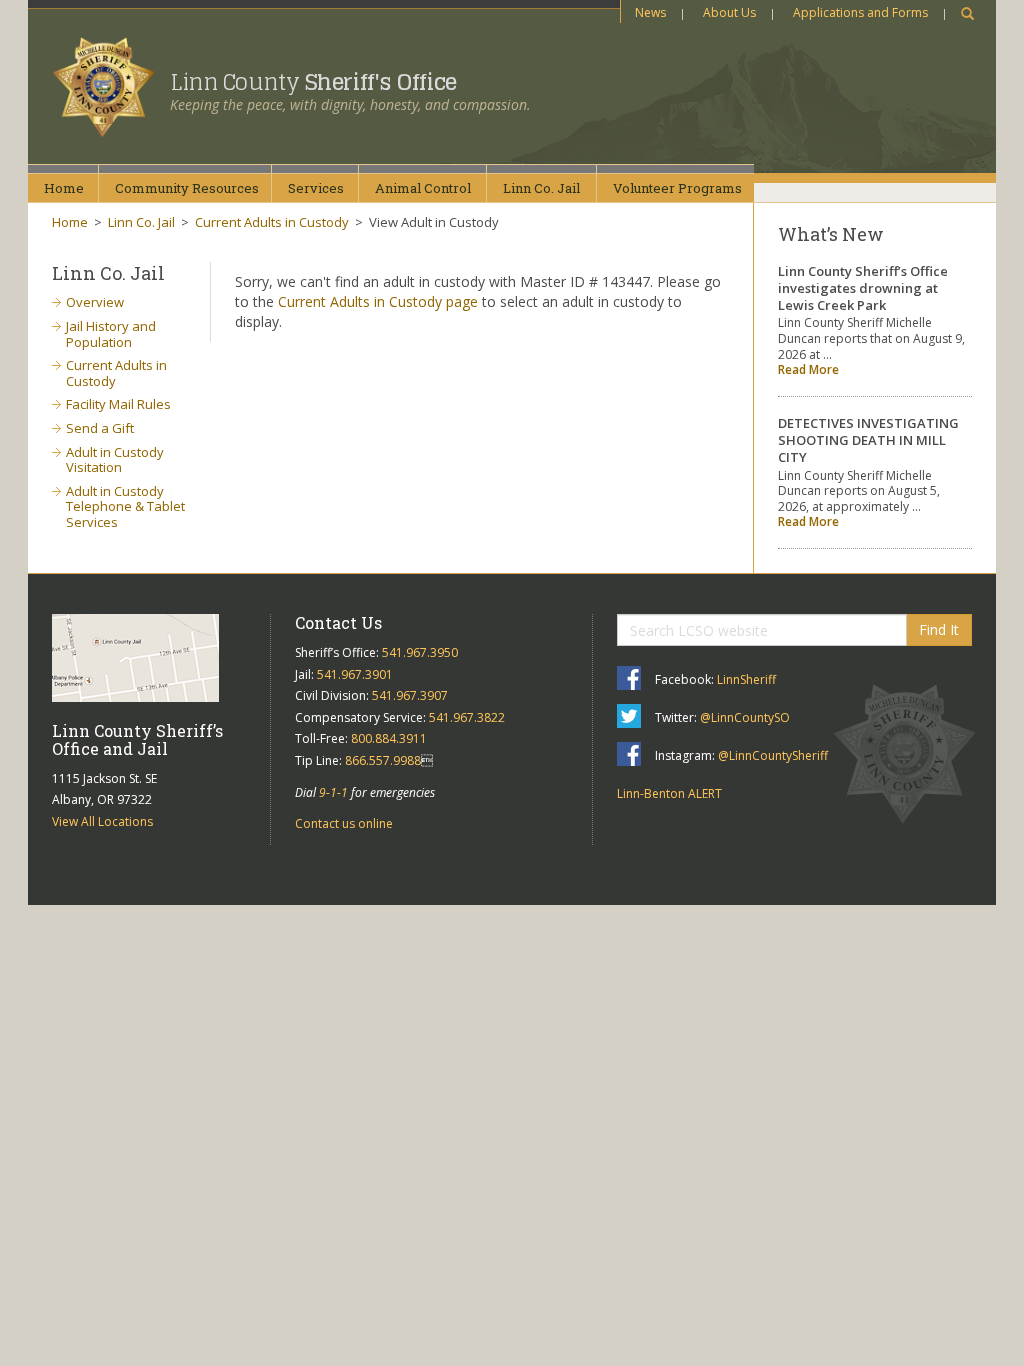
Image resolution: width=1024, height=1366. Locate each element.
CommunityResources (187, 188)
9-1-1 (333, 792)
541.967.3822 (467, 717)
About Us (729, 12)
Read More (808, 369)
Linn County (313, 82)
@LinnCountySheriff (773, 755)
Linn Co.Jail (541, 188)
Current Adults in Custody (272, 222)
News (650, 12)
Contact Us (338, 622)
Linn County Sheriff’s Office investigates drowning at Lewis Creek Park (863, 288)
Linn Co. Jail (141, 222)
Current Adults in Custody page (378, 301)
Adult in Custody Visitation (115, 460)
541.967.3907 (410, 695)
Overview (95, 302)
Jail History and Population (111, 334)
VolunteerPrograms (677, 188)
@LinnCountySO (745, 717)
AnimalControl (423, 188)
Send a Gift (100, 428)
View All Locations (102, 821)
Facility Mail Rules (118, 404)
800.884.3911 (389, 738)
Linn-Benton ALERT (669, 793)
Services (316, 188)
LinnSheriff (746, 679)
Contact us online (344, 823)
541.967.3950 (420, 652)
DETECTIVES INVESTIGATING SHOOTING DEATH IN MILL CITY (868, 440)
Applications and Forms (860, 12)
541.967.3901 (355, 674)
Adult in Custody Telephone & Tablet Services (125, 506)
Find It (939, 629)
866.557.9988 (383, 760)
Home (64, 188)
